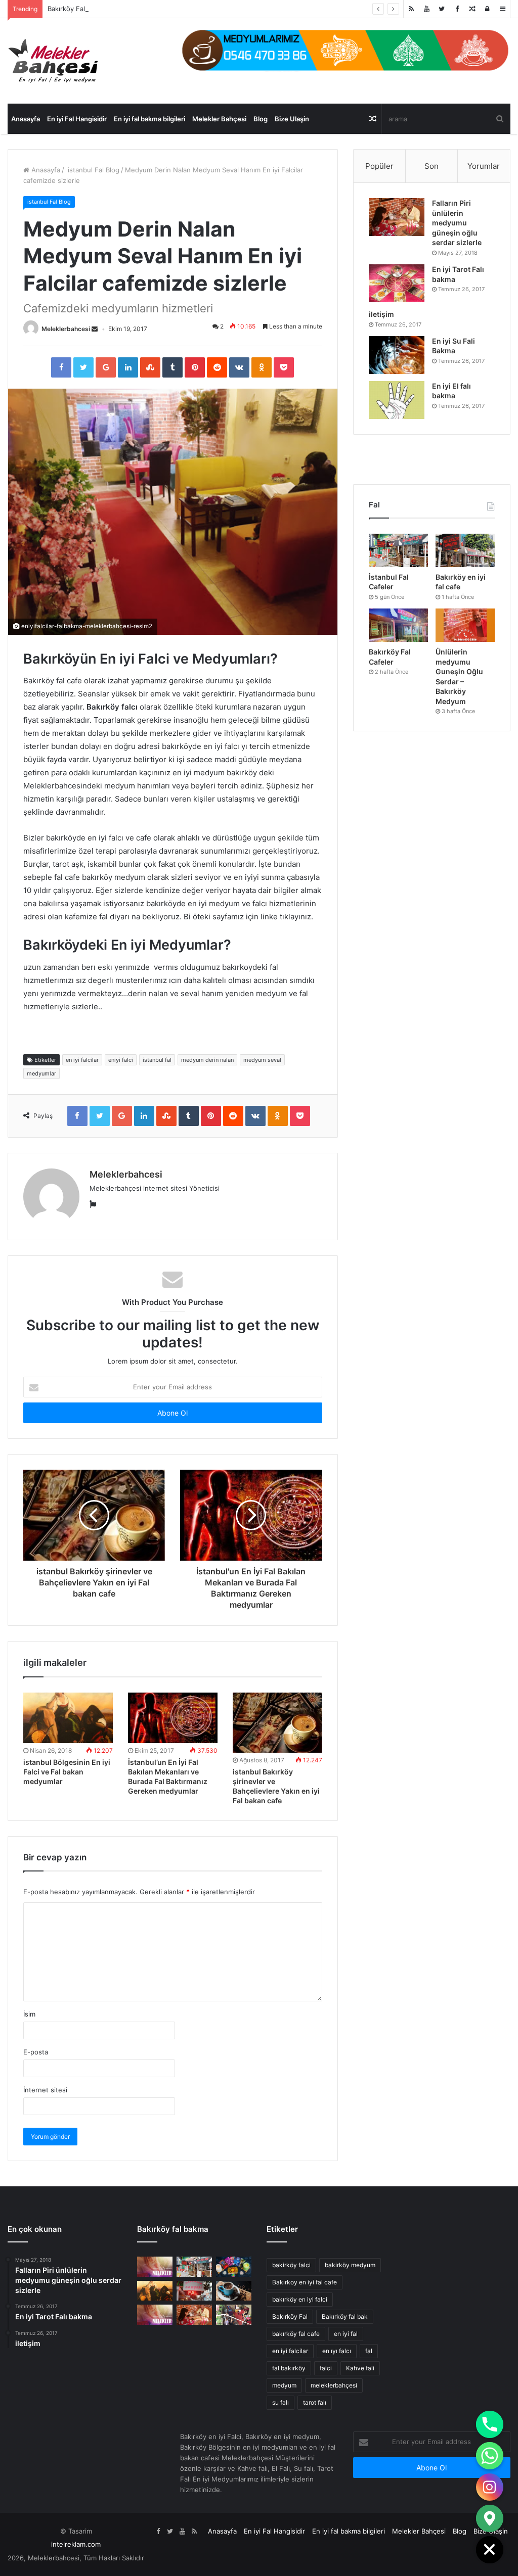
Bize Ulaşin (292, 119)
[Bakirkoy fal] (345, 50)
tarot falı (315, 2402)
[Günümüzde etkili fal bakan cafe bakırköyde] (234, 2266)
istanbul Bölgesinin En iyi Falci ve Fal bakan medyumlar (67, 1772)
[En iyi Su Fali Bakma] (397, 355)
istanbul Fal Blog (93, 170)
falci (326, 2368)
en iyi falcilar (82, 1060)
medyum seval (262, 1060)
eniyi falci (121, 1060)
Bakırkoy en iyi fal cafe (305, 2282)
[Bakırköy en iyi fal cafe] (465, 550)
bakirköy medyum (350, 2265)
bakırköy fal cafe (296, 2334)
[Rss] (411, 9)
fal (369, 2351)
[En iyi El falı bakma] (397, 400)
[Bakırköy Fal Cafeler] (398, 625)
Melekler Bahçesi (219, 119)
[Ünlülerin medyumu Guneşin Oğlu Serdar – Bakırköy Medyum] (465, 625)
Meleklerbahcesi (66, 329)
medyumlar (41, 1073)
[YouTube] (426, 9)
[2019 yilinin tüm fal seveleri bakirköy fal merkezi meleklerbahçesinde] (194, 2291)
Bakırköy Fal (66, 9)
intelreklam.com (76, 2544)
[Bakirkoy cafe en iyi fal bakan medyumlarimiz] (234, 2314)
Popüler (379, 166)
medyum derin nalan (207, 1060)
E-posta (36, 2052)
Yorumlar (484, 166)
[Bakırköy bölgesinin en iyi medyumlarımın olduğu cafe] (234, 2291)
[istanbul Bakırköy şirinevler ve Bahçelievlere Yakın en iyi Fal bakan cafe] (277, 1723)
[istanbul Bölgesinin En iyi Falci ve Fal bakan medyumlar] (68, 1718)
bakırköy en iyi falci (300, 2299)
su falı (280, 2402)
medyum (284, 2385)
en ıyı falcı (337, 2351)
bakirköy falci (291, 2265)
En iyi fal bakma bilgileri (149, 119)
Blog (261, 119)
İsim (29, 2014)
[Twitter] (442, 9)
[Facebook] (457, 9)
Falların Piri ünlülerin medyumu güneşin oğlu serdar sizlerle (457, 223)
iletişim (381, 314)
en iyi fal (346, 2334)
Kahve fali (360, 2368)
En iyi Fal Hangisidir (77, 119)
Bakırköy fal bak (345, 2316)
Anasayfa (26, 119)
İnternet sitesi (45, 2090)
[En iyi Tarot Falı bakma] (397, 283)
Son (431, 166)
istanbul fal (157, 1060)
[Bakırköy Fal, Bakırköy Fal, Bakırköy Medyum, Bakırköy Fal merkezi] (53, 61)
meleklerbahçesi (334, 2385)
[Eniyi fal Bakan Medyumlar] (155, 2314)
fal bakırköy (289, 2368)
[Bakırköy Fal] (155, 2266)
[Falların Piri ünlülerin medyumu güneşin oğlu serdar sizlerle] (397, 217)
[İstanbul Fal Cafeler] (398, 550)
